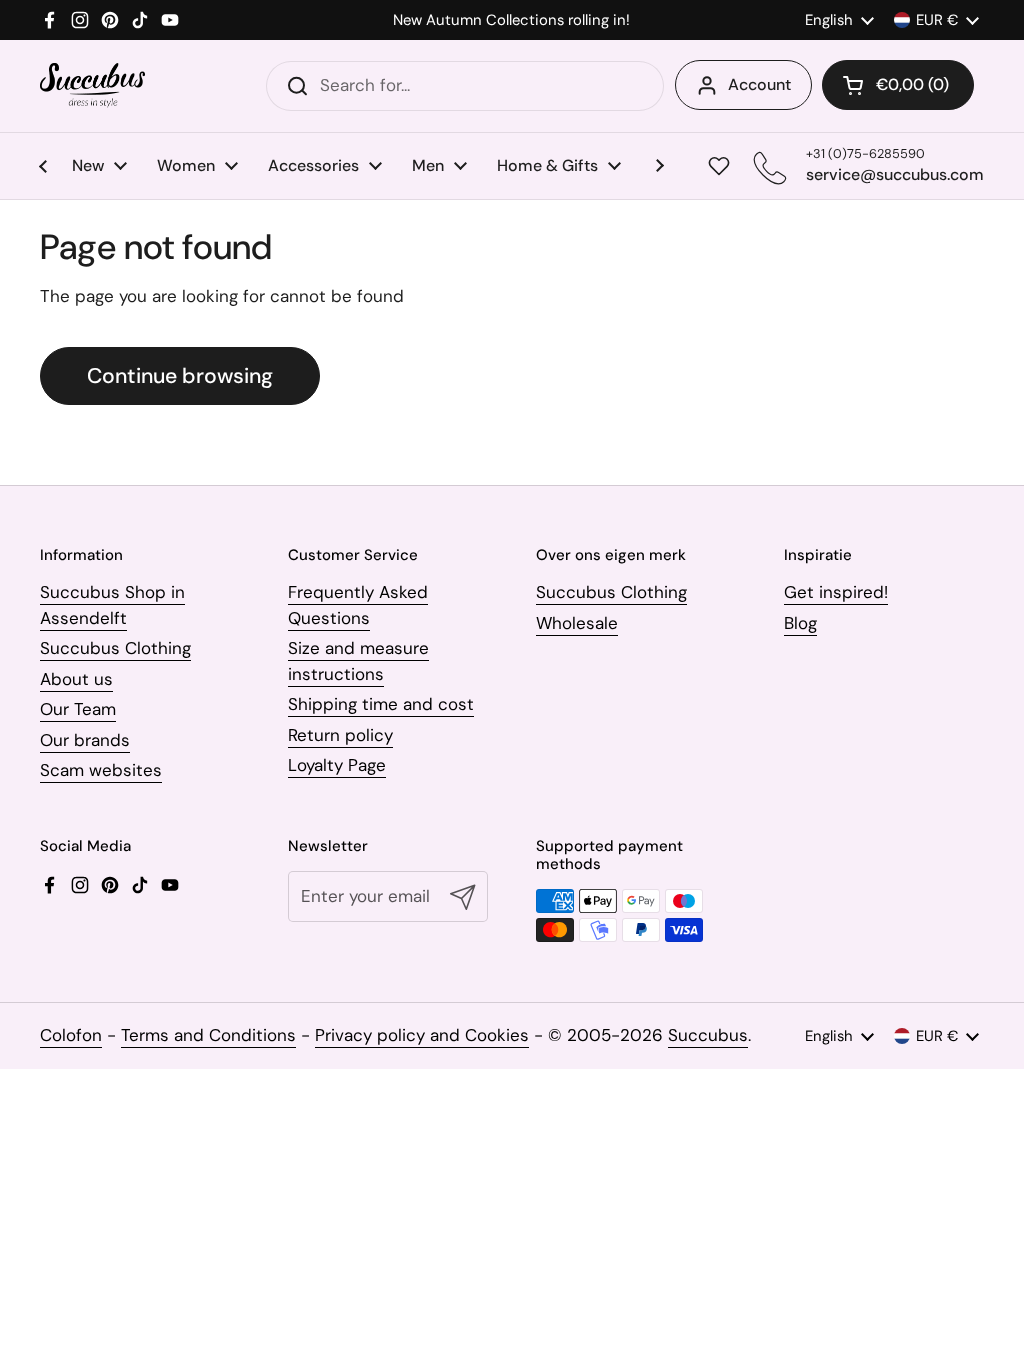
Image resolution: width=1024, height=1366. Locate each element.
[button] (898, 85)
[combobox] (465, 86)
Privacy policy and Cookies (422, 1035)
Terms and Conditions (208, 1035)
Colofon (71, 1035)
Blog (800, 623)
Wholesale (577, 623)
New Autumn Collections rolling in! (511, 20)
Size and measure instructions (358, 661)
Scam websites (101, 770)
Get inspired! (836, 592)
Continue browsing (180, 376)
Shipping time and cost (381, 704)
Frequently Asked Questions (358, 605)
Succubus (708, 1035)
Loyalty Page (337, 765)
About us (76, 679)
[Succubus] (92, 85)
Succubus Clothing (115, 648)
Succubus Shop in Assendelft (112, 605)
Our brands (85, 740)
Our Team (78, 709)
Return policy (340, 735)
